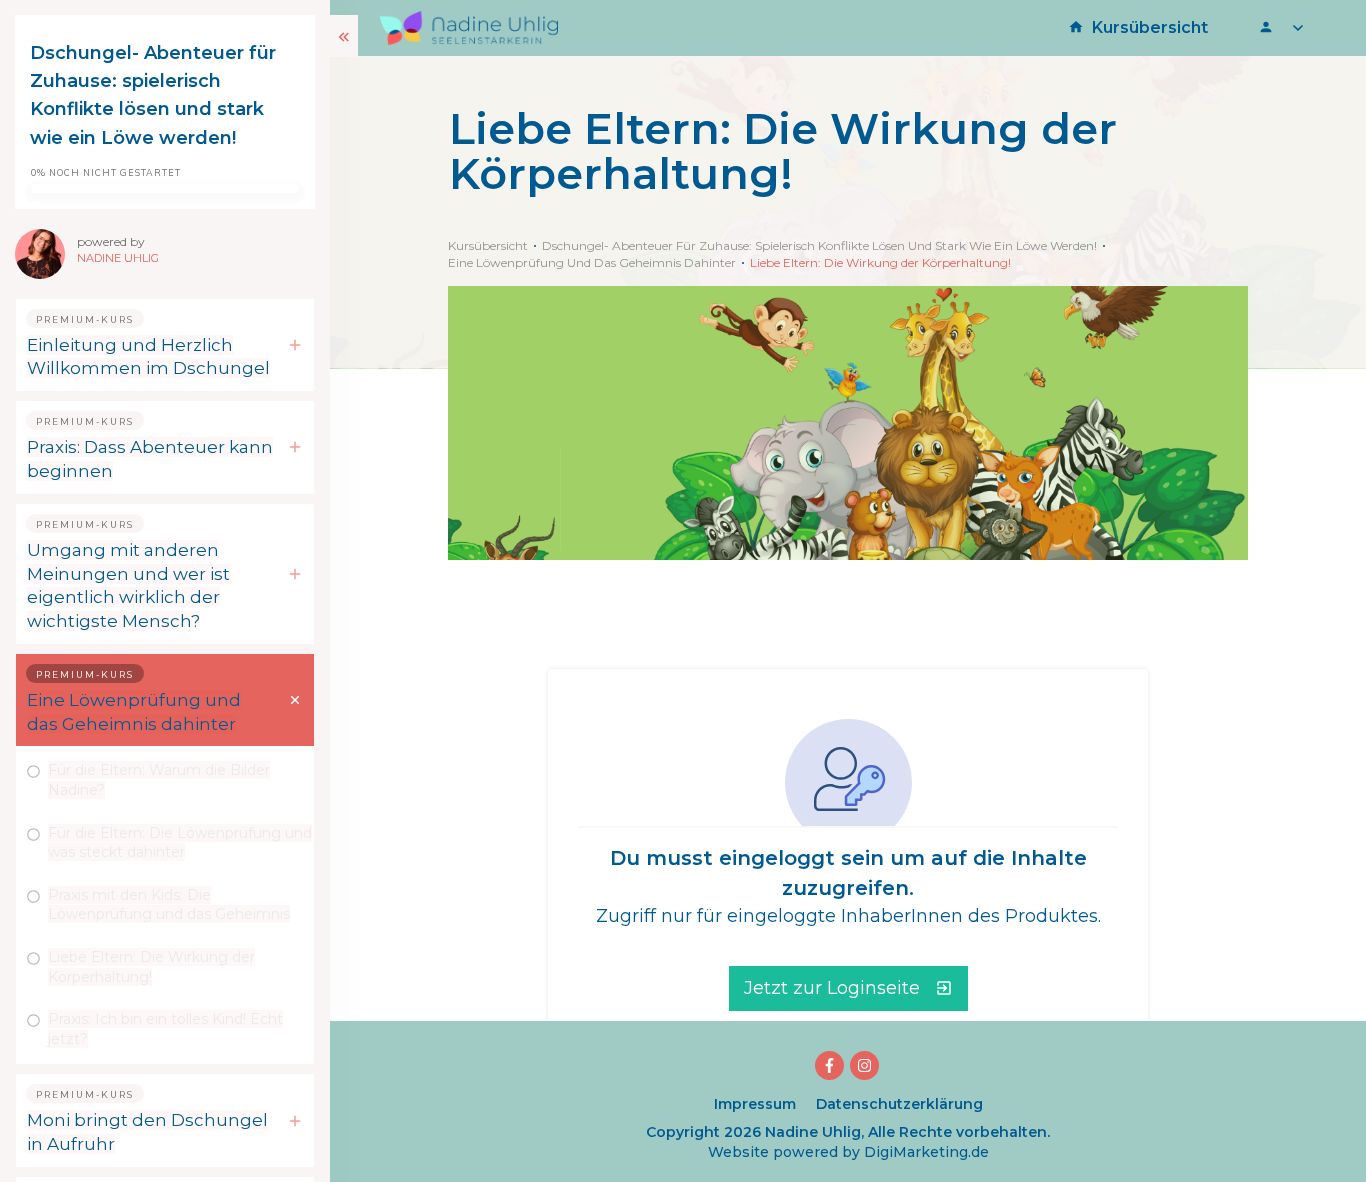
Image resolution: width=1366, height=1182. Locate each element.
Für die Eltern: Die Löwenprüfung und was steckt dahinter (180, 843)
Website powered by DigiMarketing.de (848, 1152)
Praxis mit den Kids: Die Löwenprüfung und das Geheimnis (169, 905)
